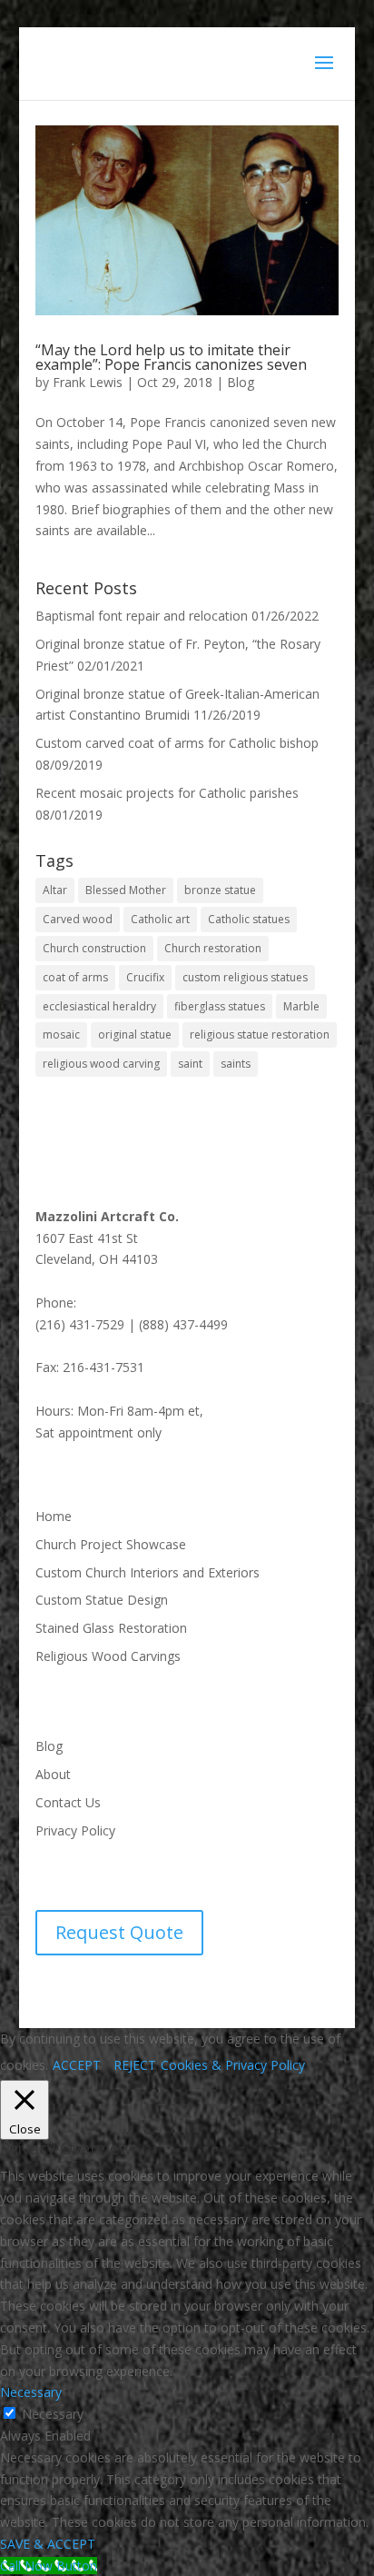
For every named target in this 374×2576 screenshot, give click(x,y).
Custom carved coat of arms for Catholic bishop (177, 743)
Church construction (94, 948)
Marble (301, 1006)
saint (190, 1064)
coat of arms (75, 977)
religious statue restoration (260, 1034)
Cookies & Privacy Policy (233, 2065)
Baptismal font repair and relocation (142, 616)
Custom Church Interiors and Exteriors (148, 1572)
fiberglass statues (220, 1006)
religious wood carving (101, 1064)
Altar (55, 890)
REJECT (135, 2065)
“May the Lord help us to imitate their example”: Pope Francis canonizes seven (171, 357)
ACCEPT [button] (77, 2065)
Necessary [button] (31, 2392)
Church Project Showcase (111, 1544)
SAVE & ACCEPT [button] (48, 2544)
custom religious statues (245, 977)
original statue (135, 1034)
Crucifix (145, 977)
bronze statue (220, 890)
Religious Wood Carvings (108, 1656)
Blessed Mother (126, 890)
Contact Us (68, 1802)
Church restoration (213, 948)
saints (236, 1064)
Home (54, 1516)
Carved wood (78, 919)
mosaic (61, 1034)
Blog (241, 382)
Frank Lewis (88, 382)
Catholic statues (249, 919)
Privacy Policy (75, 1830)
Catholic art (160, 919)
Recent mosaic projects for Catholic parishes (167, 793)
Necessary (53, 2414)
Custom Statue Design (102, 1600)
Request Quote (119, 1932)
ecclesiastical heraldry (99, 1006)
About (53, 1774)
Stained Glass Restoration (111, 1628)
